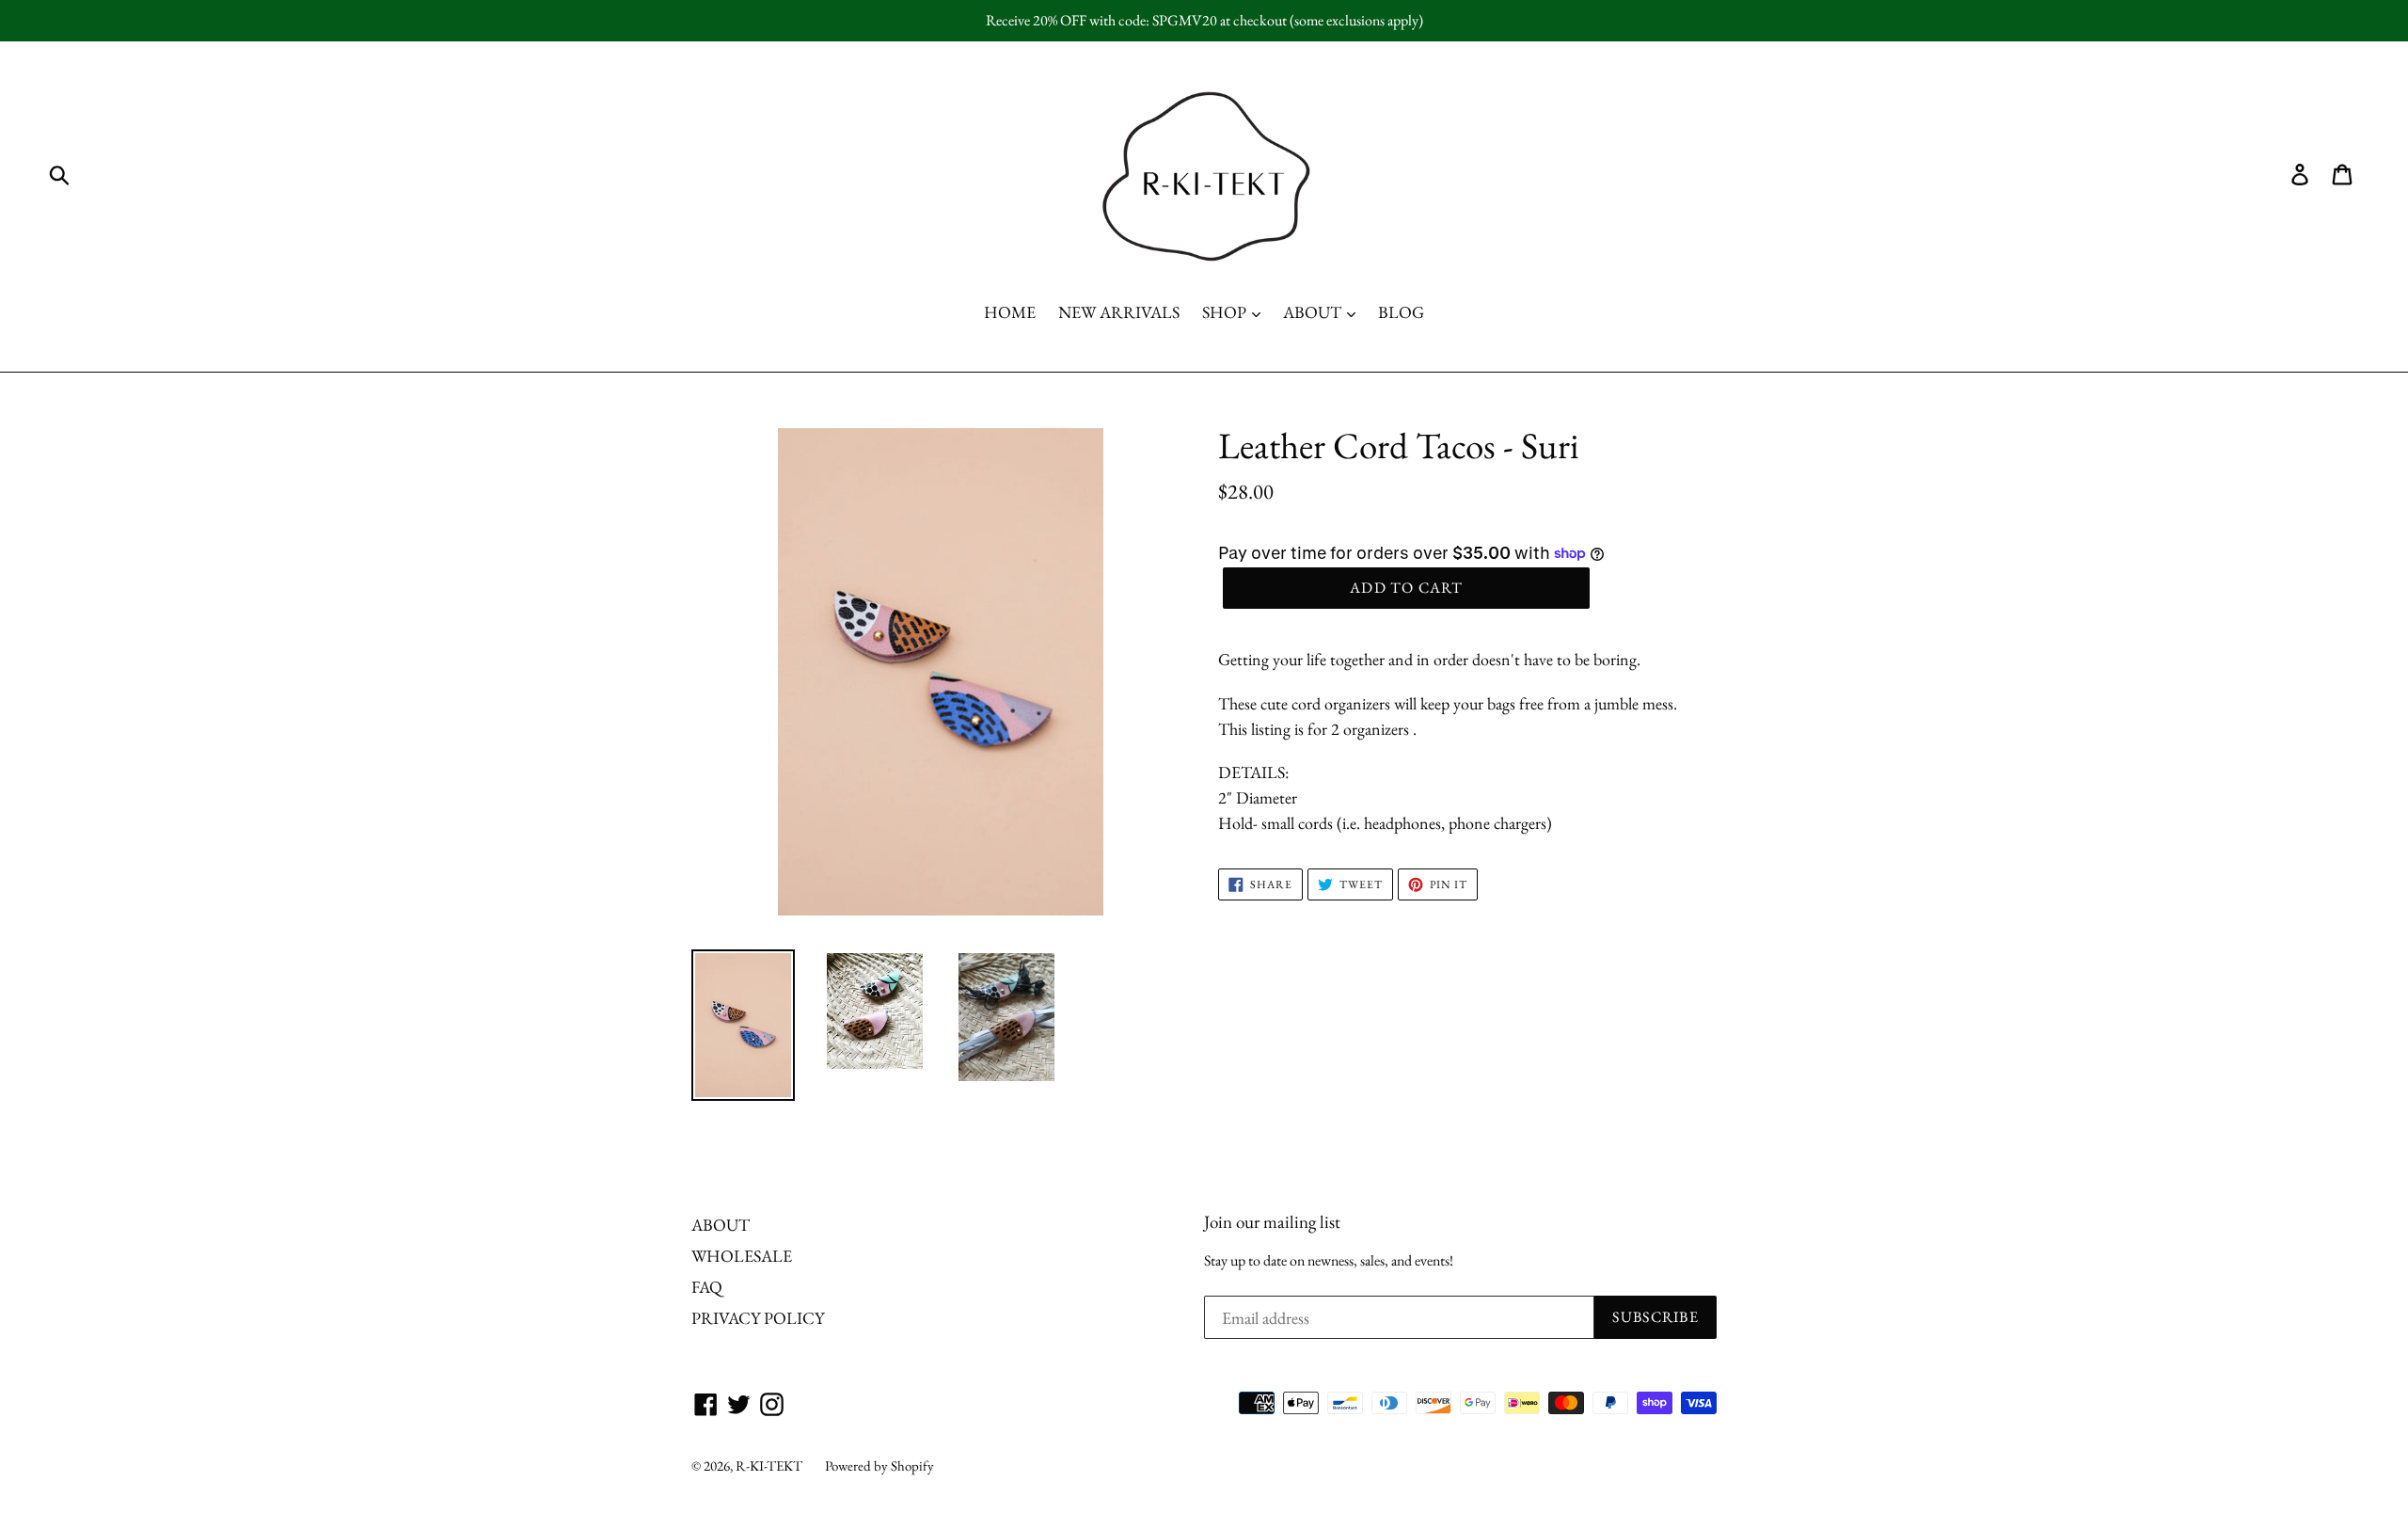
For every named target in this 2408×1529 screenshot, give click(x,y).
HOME (1010, 312)
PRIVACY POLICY (758, 1318)
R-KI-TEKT (769, 1465)
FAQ (707, 1287)
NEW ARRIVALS (1119, 312)
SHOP (1226, 312)
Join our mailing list (1272, 1223)
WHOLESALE (742, 1256)
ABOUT (1314, 312)
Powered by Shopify (879, 1465)
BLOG (1401, 312)
